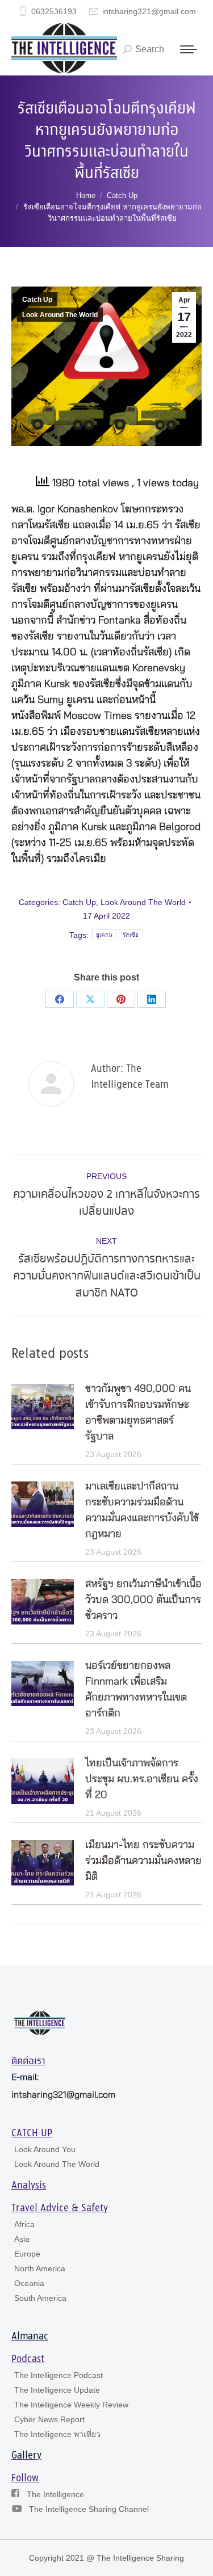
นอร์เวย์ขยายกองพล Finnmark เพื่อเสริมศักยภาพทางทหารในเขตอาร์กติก (136, 1690)
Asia (22, 2239)
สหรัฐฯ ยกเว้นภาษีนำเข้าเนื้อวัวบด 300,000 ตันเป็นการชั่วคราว (143, 1600)
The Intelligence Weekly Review (71, 2405)
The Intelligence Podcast (59, 2375)
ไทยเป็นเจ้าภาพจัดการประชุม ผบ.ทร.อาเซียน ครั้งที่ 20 (142, 1779)
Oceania (29, 2283)
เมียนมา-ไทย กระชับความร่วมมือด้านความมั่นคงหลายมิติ (143, 1861)
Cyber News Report (49, 2419)
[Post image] (43, 1407)
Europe (27, 2254)
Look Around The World (60, 315)
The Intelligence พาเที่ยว (57, 2434)
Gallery (26, 2456)
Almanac (30, 2337)
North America (40, 2268)
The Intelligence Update (57, 2390)
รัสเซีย (131, 935)
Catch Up (37, 300)
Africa (24, 2224)
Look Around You (45, 2149)
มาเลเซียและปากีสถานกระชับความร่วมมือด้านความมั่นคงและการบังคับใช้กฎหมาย (142, 1510)
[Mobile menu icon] (189, 49)
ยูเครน (105, 935)
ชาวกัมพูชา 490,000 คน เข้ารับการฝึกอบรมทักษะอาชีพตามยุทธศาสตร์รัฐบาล (138, 1413)
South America (40, 2298)
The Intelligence (55, 2494)
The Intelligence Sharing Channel (89, 2509)
